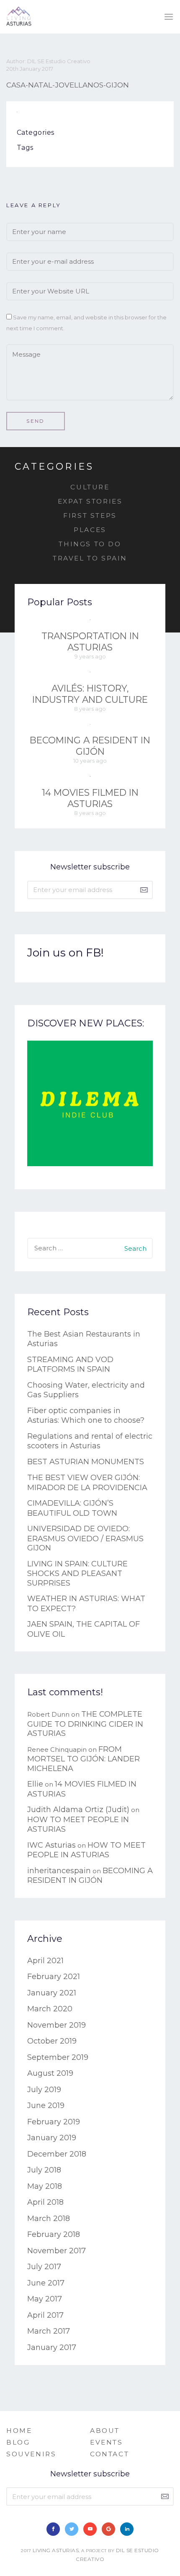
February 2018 (54, 2234)
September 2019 (58, 2057)
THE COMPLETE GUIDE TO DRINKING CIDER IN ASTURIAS (85, 1724)
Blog (18, 2442)
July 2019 (44, 2090)
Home (19, 2431)
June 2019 (46, 2106)
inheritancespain (59, 1871)
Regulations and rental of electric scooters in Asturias (90, 1441)
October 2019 (52, 2041)
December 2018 (57, 2154)
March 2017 (49, 2331)
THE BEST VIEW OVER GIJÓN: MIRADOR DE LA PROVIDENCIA (87, 1483)
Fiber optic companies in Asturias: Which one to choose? (86, 1416)
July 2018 (44, 2170)
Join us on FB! (66, 953)
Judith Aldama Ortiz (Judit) (78, 1810)
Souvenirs (31, 2454)
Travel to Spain (90, 558)
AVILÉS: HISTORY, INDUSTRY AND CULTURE (90, 694)
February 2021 (54, 1977)
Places (90, 530)
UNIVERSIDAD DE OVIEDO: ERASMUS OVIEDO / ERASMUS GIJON (85, 1538)
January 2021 (52, 1993)
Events (107, 2442)
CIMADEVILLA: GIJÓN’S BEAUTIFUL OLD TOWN (72, 1508)
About (105, 2431)
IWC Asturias (51, 1845)
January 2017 (52, 2347)
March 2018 (49, 2219)
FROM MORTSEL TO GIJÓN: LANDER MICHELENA (84, 1759)
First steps (90, 515)
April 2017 (45, 2315)
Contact (109, 2454)
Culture (90, 487)
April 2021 (45, 1961)
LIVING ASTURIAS (56, 2550)
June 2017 (46, 2283)
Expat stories (90, 501)
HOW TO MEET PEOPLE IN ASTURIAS (86, 1850)
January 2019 (52, 2138)
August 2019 (50, 2073)
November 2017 (57, 2251)
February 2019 (54, 2122)
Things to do (90, 544)
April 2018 (45, 2202)
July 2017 (44, 2267)
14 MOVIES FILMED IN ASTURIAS (90, 798)
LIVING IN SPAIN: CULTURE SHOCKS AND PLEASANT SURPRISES (77, 1573)
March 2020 (50, 2009)
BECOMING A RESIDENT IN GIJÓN (90, 746)
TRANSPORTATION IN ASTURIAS (90, 641)
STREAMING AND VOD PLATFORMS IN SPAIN (70, 1365)
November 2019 (57, 2025)
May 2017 (45, 2299)
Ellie (35, 1784)
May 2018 (45, 2186)
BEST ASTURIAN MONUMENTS (86, 1462)
